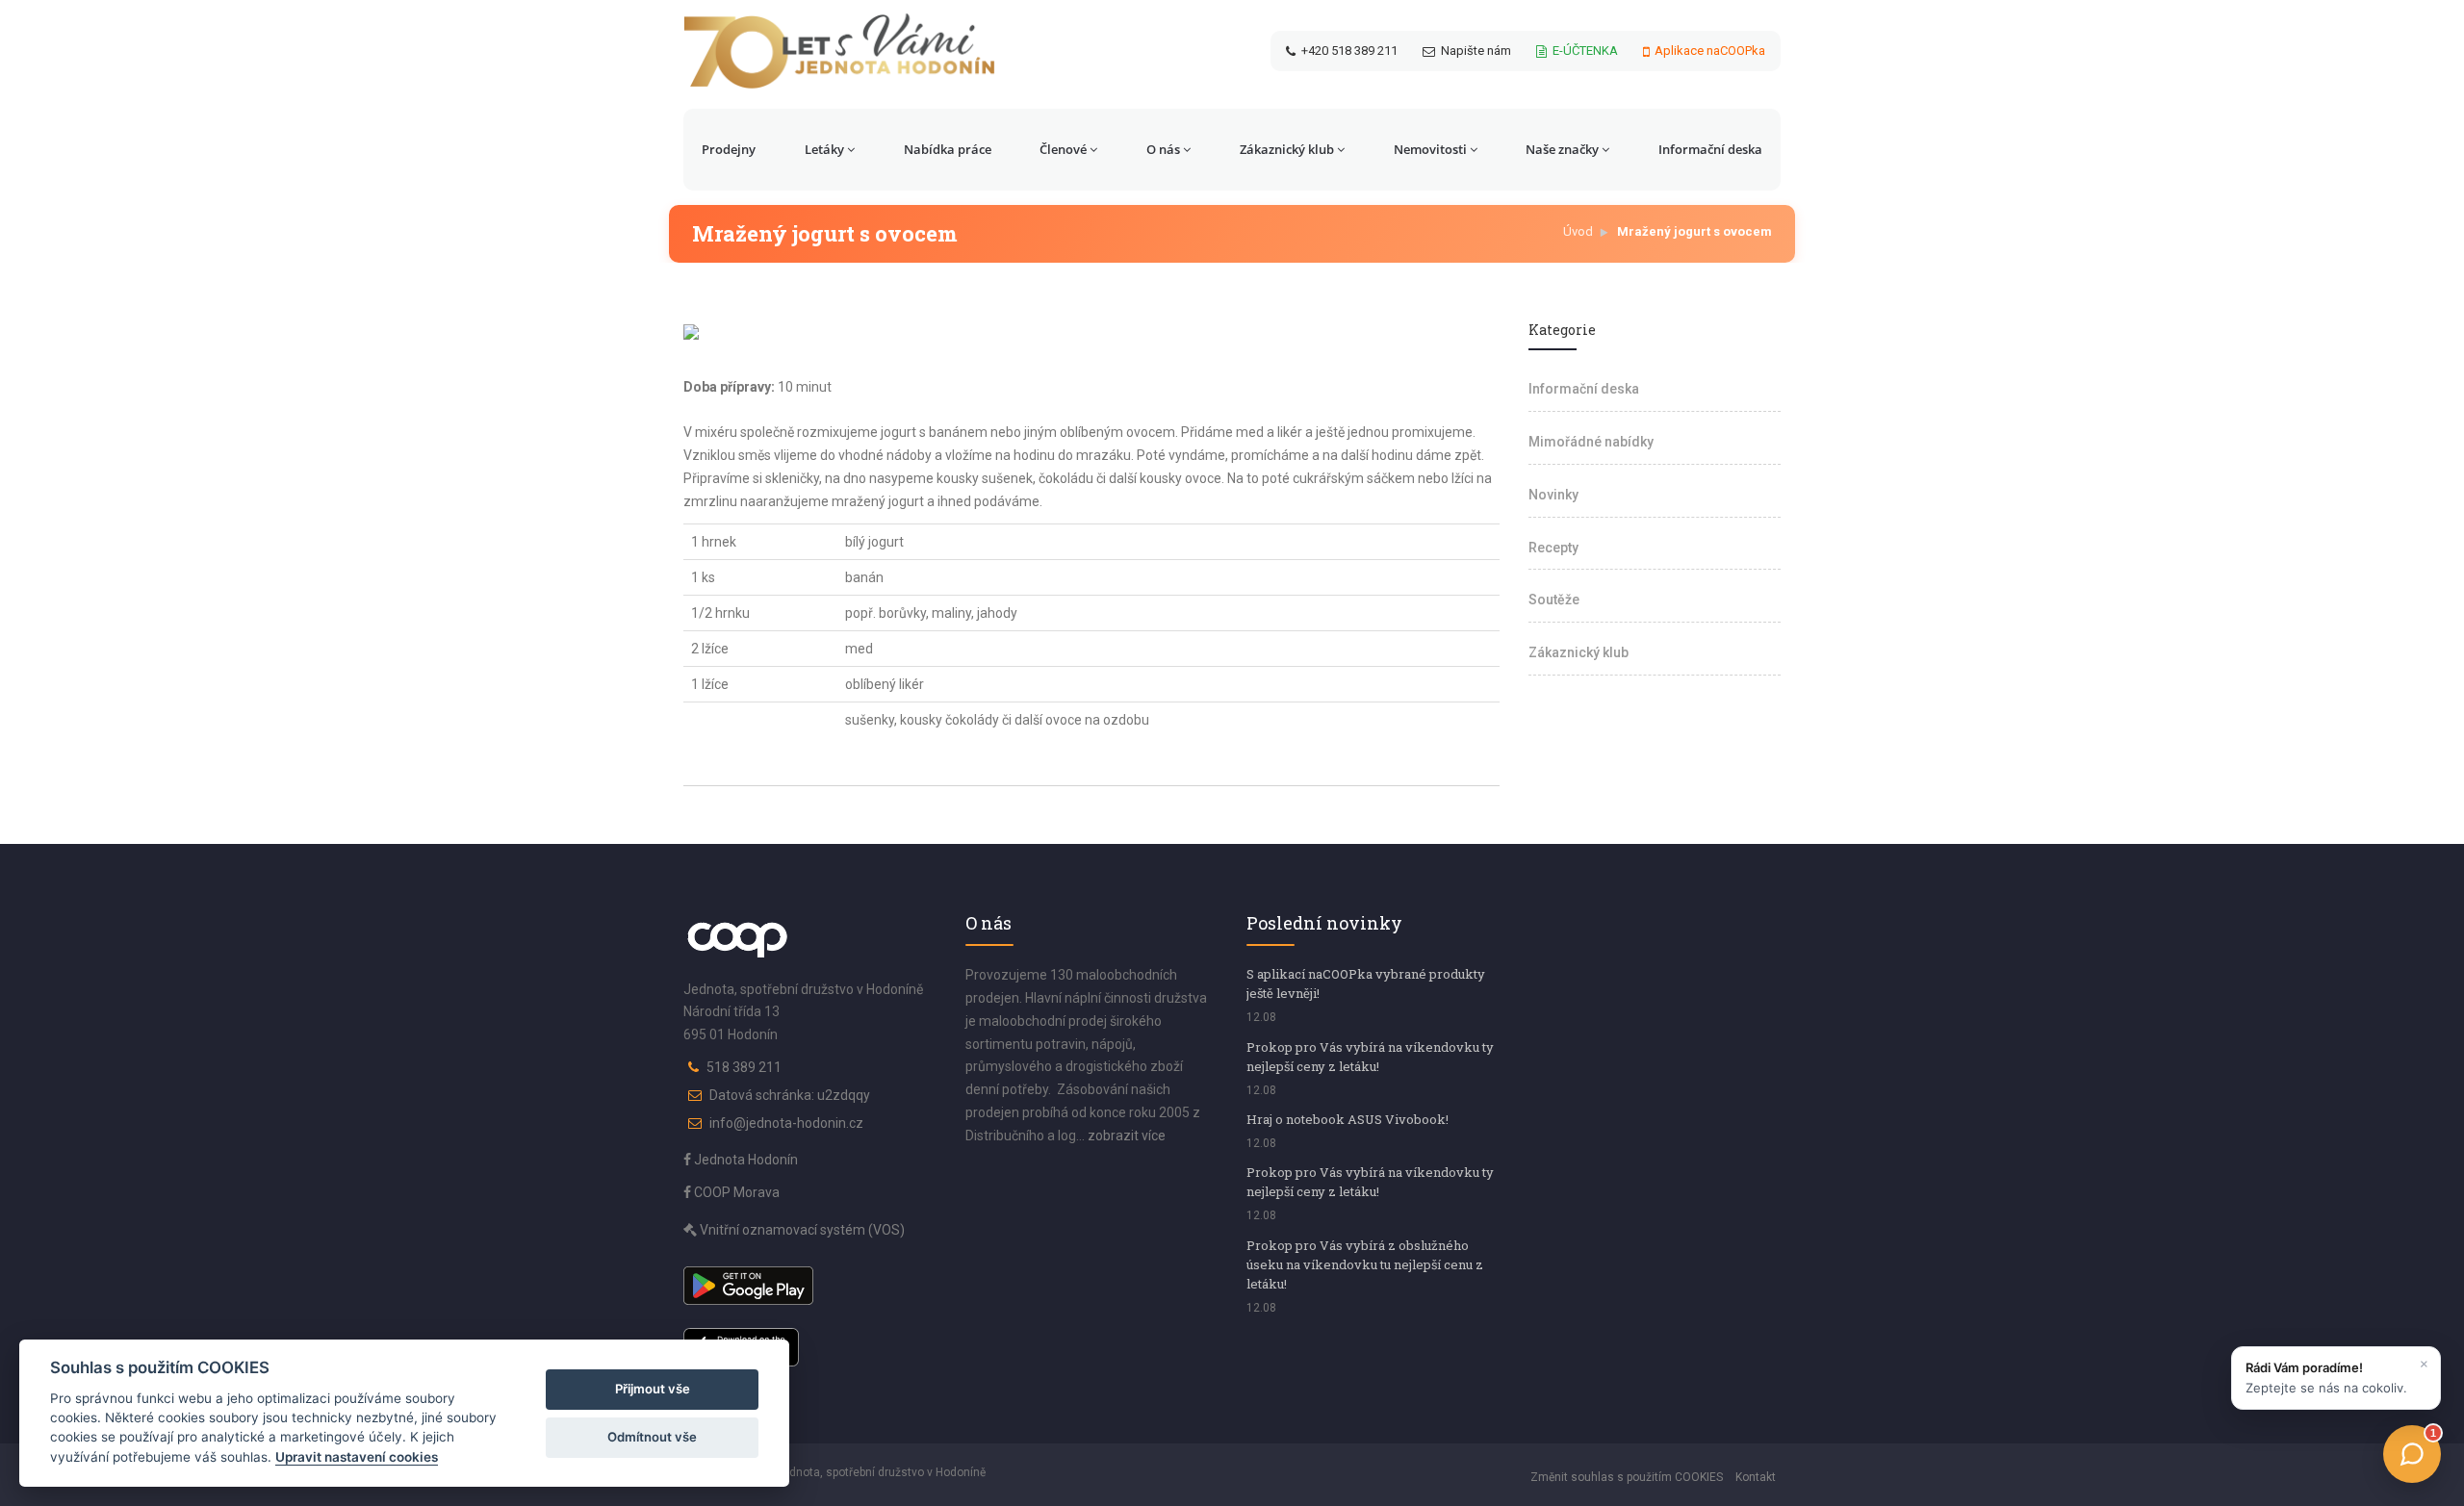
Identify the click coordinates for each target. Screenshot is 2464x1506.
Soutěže (1554, 600)
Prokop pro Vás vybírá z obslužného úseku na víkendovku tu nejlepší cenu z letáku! (1365, 1264)
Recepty (1553, 548)
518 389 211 (744, 1067)
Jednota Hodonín (744, 1160)
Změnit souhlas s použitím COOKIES (1627, 1477)
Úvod (1578, 231)
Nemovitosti (1430, 149)
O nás (1163, 149)
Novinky (1553, 495)
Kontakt (1756, 1477)
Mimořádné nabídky (1591, 442)
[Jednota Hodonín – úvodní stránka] (839, 51)
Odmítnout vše (652, 1437)
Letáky (824, 149)
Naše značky (1562, 149)
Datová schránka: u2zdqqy (790, 1095)
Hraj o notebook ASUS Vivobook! (1347, 1119)
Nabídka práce (948, 149)
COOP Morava (735, 1192)
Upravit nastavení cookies (357, 1457)
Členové (1063, 149)
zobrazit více (1127, 1136)
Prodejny (729, 149)
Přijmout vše (653, 1389)
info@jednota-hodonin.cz (786, 1123)
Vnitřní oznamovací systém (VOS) (801, 1230)
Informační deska (1710, 149)
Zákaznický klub (1287, 149)
